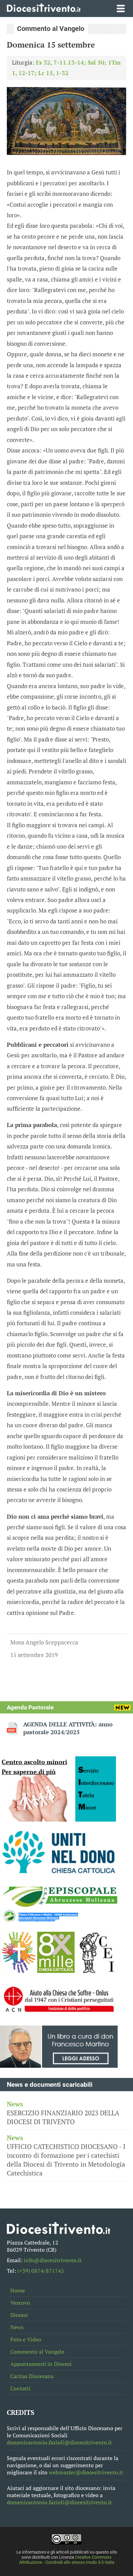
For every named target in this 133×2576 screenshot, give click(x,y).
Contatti (20, 2389)
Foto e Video (26, 2340)
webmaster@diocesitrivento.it (86, 2472)
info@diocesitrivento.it (53, 2260)
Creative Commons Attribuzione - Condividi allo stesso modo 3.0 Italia (67, 2560)
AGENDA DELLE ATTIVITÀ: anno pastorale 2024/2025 (68, 1728)
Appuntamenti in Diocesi (41, 2364)
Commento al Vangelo (37, 2352)
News (17, 2327)
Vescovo (20, 2303)
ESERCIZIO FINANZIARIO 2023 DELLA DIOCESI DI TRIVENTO (63, 2113)
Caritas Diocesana (32, 2376)
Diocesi (19, 2315)
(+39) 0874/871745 (41, 2271)
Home (18, 2291)
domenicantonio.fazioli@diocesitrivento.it (59, 2443)
